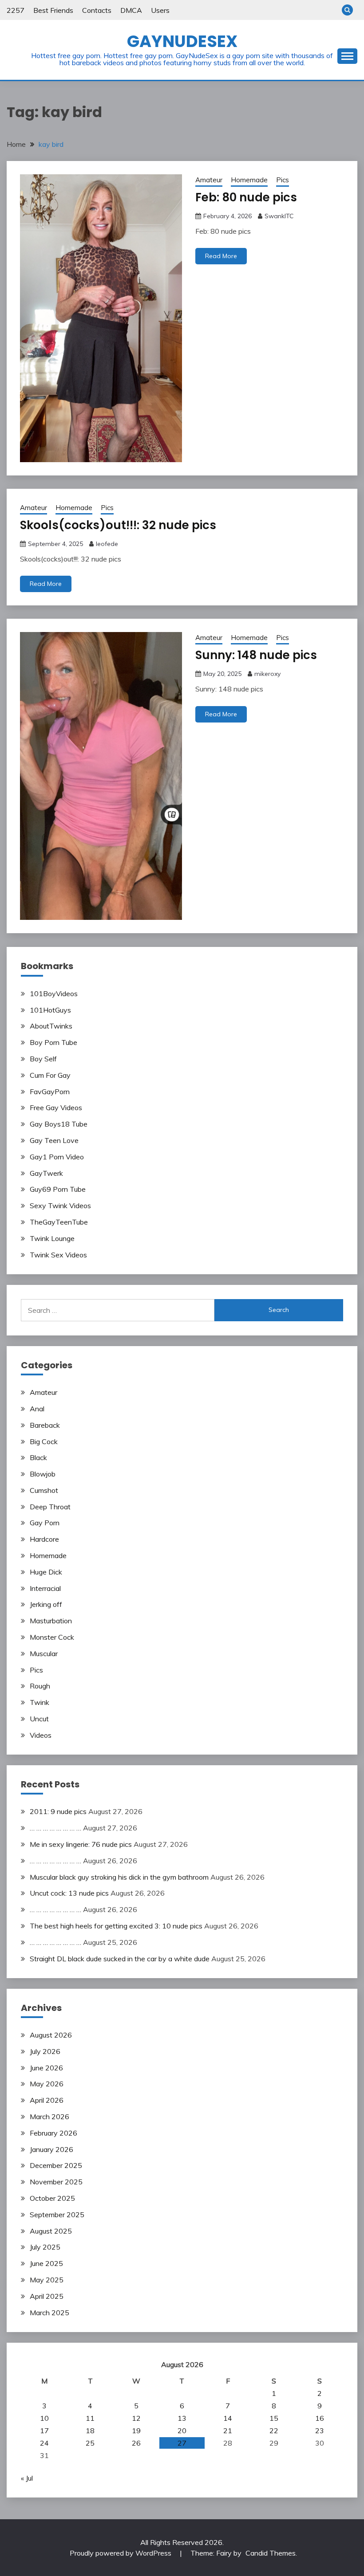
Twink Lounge (52, 1238)
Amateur (209, 180)
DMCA (131, 10)
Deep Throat (50, 1507)
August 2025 (51, 2231)
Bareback (45, 1425)
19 (136, 2431)
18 (90, 2431)
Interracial (45, 1588)
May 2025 (47, 2280)
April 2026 (47, 2100)
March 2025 (49, 2313)
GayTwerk (46, 1173)
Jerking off (46, 1604)
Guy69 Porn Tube (58, 1189)
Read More (221, 256)
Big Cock (44, 1441)
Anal (37, 1409)
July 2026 (45, 2051)
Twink (40, 1702)
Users (160, 10)
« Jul (27, 2478)
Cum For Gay (50, 1075)
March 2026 (49, 2117)
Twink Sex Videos (58, 1255)
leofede (107, 544)
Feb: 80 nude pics (246, 197)
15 (274, 2418)
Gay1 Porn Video (57, 1157)
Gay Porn (45, 1523)
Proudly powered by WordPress (121, 2553)
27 (182, 2443)
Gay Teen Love (54, 1140)
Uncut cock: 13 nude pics (69, 1893)
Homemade (249, 180)
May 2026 (47, 2084)
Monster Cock (52, 1637)
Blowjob (43, 1474)
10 (44, 2418)
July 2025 (45, 2247)
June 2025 (46, 2263)
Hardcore (44, 1539)
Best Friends (53, 10)
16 (320, 2418)
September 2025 (57, 2215)
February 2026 (53, 2133)
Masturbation (51, 1621)
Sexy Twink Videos (60, 1206)
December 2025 (56, 2165)
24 (44, 2443)
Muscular (44, 1653)
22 (274, 2431)
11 (90, 2418)
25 (90, 2443)
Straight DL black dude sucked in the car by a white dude (120, 1959)
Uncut (39, 1719)
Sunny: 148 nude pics (256, 655)
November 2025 (56, 2182)
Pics (283, 180)
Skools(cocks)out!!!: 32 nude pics (118, 525)
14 (228, 2418)
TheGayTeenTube (59, 1222)
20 (182, 2431)
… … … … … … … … (55, 1828)
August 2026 (51, 2035)
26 (136, 2443)
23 (320, 2431)
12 (136, 2418)
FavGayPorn (50, 1092)
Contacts (97, 10)
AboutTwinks (51, 1026)
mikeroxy (267, 674)
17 (44, 2431)
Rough (40, 1686)
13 (182, 2418)
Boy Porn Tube (53, 1042)
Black (38, 1457)
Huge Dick (46, 1572)
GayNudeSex (182, 41)
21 (228, 2431)
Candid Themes (271, 2553)
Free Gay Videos (56, 1107)
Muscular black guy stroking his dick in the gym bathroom (119, 1877)
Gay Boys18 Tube (59, 1124)
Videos (41, 1735)
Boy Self (43, 1059)
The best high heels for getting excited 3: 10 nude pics (116, 1926)
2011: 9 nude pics (58, 1811)
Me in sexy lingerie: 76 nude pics (81, 1844)
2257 (16, 10)
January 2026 (51, 2149)
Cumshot (44, 1490)
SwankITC (279, 216)
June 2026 (46, 2068)
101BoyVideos (54, 993)
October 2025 (52, 2198)
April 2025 (47, 2296)
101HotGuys (50, 1010)
